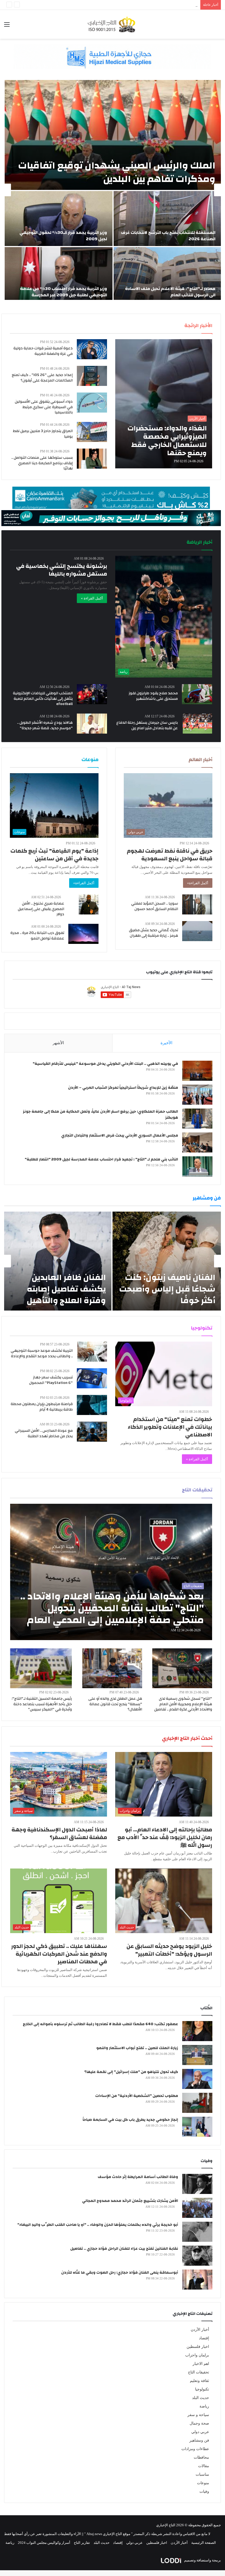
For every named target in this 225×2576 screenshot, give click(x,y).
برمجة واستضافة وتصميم (202, 2560)
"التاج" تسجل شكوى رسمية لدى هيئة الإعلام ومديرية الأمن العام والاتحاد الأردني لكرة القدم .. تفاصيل (183, 1704)
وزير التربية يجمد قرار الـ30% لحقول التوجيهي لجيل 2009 (156, 5)
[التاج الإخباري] (113, 24)
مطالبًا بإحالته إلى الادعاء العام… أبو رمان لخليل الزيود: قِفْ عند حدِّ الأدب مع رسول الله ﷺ (165, 1837)
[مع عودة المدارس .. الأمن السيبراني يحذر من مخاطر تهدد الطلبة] (92, 1432)
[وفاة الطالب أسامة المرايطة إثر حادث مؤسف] (197, 2184)
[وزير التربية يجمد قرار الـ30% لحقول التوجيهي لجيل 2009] (59, 219)
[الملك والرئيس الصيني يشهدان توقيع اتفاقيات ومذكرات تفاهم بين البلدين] (113, 135)
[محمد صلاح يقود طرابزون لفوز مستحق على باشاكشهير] (197, 694)
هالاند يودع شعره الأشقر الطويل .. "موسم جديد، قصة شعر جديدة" (45, 725)
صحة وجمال (199, 2423)
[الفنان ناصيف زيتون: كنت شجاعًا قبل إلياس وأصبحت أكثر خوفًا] (167, 1261)
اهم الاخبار (201, 2364)
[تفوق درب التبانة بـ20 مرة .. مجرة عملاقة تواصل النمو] (83, 934)
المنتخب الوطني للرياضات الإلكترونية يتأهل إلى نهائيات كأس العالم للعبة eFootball (43, 699)
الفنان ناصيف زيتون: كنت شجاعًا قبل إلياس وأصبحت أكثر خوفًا (167, 1289)
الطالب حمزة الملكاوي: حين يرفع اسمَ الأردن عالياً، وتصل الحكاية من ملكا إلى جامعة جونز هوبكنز (100, 1115)
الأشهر (58, 1043)
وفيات (204, 2491)
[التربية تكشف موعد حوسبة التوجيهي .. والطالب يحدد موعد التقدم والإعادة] (92, 1352)
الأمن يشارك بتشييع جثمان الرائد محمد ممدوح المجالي (130, 2201)
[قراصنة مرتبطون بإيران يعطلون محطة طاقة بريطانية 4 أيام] (92, 1405)
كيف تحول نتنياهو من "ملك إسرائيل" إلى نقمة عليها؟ (131, 2072)
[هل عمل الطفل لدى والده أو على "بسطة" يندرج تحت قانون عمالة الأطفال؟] (112, 1668)
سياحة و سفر (198, 2415)
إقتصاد (204, 2338)
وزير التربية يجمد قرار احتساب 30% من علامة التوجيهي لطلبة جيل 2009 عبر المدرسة (64, 292)
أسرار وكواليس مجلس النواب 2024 (44, 2543)
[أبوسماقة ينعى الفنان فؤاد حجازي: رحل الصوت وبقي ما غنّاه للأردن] (197, 2280)
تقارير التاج (82, 2543)
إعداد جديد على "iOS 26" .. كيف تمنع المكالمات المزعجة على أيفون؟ (42, 378)
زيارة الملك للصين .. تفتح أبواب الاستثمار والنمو (137, 2048)
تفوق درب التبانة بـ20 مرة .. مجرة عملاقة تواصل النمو (37, 936)
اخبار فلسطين (198, 2347)
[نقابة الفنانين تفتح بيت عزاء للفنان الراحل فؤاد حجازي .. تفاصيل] (197, 2256)
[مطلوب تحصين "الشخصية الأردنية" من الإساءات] (197, 2103)
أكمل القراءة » (92, 598)
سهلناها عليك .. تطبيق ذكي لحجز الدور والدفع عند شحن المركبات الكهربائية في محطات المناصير (59, 1954)
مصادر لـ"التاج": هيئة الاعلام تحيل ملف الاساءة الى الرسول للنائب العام (170, 292)
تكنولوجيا (202, 2389)
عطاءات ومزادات (195, 2449)
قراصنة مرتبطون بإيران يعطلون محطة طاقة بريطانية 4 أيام (42, 1407)
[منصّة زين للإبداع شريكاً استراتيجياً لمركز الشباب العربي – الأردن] (197, 1095)
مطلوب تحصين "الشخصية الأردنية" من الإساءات (137, 2096)
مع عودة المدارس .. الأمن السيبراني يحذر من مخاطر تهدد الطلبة (44, 1433)
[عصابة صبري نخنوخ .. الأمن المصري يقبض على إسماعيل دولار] (89, 904)
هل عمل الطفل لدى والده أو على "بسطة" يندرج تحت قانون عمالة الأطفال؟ (115, 1704)
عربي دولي (200, 2432)
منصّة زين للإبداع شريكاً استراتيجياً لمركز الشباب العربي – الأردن (123, 1088)
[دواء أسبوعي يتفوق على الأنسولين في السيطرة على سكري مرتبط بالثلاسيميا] (92, 403)
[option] (113, 190)
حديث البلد (201, 2398)
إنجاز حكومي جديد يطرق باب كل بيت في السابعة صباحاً (130, 2120)
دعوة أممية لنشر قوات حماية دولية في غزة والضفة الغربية (43, 351)
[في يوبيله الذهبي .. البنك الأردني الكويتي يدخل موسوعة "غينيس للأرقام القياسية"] (197, 1071)
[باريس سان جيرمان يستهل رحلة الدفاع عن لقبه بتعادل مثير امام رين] (197, 724)
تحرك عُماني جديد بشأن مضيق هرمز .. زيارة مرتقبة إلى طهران (154, 933)
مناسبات (202, 2474)
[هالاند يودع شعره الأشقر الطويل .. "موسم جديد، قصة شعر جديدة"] (92, 724)
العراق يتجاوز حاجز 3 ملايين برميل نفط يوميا (43, 434)
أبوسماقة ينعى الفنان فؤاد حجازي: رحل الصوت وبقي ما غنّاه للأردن (120, 2273)
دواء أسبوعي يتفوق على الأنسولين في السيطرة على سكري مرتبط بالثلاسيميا (44, 407)
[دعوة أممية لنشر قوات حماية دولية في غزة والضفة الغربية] (92, 349)
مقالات (204, 2466)
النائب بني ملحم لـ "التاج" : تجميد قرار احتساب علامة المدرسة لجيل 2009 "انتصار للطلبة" (101, 1159)
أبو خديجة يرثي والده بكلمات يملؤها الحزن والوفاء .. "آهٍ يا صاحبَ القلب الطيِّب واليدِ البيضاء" (98, 2225)
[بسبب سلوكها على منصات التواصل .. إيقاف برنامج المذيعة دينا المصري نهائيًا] (92, 459)
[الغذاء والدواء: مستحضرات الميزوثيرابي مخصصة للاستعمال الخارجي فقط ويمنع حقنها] (164, 404)
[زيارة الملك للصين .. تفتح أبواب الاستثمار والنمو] (197, 2055)
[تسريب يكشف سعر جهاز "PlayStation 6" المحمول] (92, 1378)
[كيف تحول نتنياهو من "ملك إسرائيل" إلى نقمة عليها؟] (197, 2079)
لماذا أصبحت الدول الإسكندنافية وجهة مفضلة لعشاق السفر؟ (59, 1833)
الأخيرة (166, 1043)
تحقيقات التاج (199, 2372)
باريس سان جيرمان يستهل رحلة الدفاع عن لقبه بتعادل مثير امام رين (147, 725)
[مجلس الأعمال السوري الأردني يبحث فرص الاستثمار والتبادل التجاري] (197, 1142)
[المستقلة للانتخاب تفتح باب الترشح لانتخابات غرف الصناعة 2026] (167, 219)
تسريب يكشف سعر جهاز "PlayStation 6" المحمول (51, 1380)
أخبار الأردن (200, 2330)
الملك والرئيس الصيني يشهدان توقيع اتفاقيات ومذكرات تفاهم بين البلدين (117, 172)
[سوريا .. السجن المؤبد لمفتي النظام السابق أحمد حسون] (197, 904)
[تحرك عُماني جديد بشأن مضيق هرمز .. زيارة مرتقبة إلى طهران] (197, 931)
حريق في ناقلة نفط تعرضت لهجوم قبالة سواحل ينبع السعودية (170, 855)
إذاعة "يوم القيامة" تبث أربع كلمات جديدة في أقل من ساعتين (54, 855)
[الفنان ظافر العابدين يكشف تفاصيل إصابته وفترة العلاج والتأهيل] (58, 1261)
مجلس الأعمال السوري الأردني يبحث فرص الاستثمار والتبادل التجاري (120, 1135)
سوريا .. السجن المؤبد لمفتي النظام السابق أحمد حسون (155, 906)
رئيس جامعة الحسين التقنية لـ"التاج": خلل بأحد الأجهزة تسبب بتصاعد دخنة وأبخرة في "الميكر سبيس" (42, 1704)
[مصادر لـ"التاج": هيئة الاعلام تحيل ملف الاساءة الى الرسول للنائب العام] (167, 275)
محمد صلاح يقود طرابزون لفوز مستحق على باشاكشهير (153, 696)
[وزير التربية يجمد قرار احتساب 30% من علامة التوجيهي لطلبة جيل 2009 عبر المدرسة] (59, 275)
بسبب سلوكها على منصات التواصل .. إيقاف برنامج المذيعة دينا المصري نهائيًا (42, 463)
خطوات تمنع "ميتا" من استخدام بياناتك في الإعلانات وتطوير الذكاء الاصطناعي (170, 1427)
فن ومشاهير (199, 2440)
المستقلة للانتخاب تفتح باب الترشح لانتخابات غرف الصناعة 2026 (168, 236)
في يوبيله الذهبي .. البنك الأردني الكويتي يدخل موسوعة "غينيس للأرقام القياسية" (105, 1064)
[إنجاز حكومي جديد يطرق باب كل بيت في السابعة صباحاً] (197, 2127)
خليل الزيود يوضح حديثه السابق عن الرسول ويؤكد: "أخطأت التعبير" (169, 1950)
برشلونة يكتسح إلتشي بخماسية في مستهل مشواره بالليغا (62, 570)
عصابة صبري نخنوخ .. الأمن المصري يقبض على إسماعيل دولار (41, 909)
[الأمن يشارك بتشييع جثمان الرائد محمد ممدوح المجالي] (197, 2208)
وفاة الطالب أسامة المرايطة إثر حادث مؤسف (138, 2177)
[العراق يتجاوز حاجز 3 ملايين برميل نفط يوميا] (92, 432)
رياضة (204, 2406)
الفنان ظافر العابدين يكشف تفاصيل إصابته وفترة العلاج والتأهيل (66, 1289)
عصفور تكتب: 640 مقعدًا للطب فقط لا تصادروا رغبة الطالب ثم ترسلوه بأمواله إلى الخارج (100, 2024)
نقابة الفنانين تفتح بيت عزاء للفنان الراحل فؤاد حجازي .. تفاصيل (124, 2249)
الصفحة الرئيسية (204, 2543)
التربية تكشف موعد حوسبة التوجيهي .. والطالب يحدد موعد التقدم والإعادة (42, 1353)
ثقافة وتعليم (199, 2381)
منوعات (203, 2483)
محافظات (201, 2457)
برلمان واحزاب (197, 2355)
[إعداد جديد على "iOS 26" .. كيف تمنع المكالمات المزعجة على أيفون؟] (92, 376)
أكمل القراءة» (198, 883)
